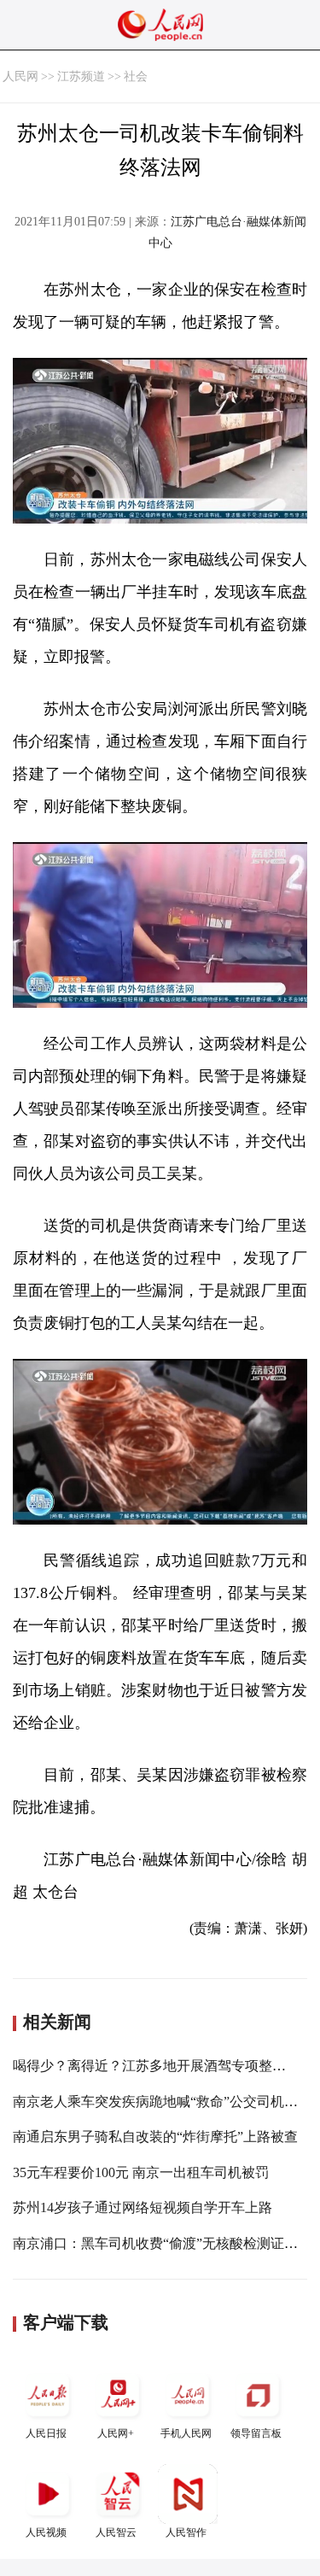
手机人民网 (186, 2433)
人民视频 (46, 2532)
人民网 (20, 76)
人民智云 (116, 2532)
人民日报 (46, 2433)
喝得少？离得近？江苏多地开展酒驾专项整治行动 (163, 2066)
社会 (136, 76)
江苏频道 (81, 76)
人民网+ (116, 2433)
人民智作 (186, 2532)
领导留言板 (256, 2433)
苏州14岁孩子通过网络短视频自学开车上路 (143, 2207)
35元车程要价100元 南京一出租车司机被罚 (141, 2172)
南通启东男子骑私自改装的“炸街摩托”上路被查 (155, 2137)
